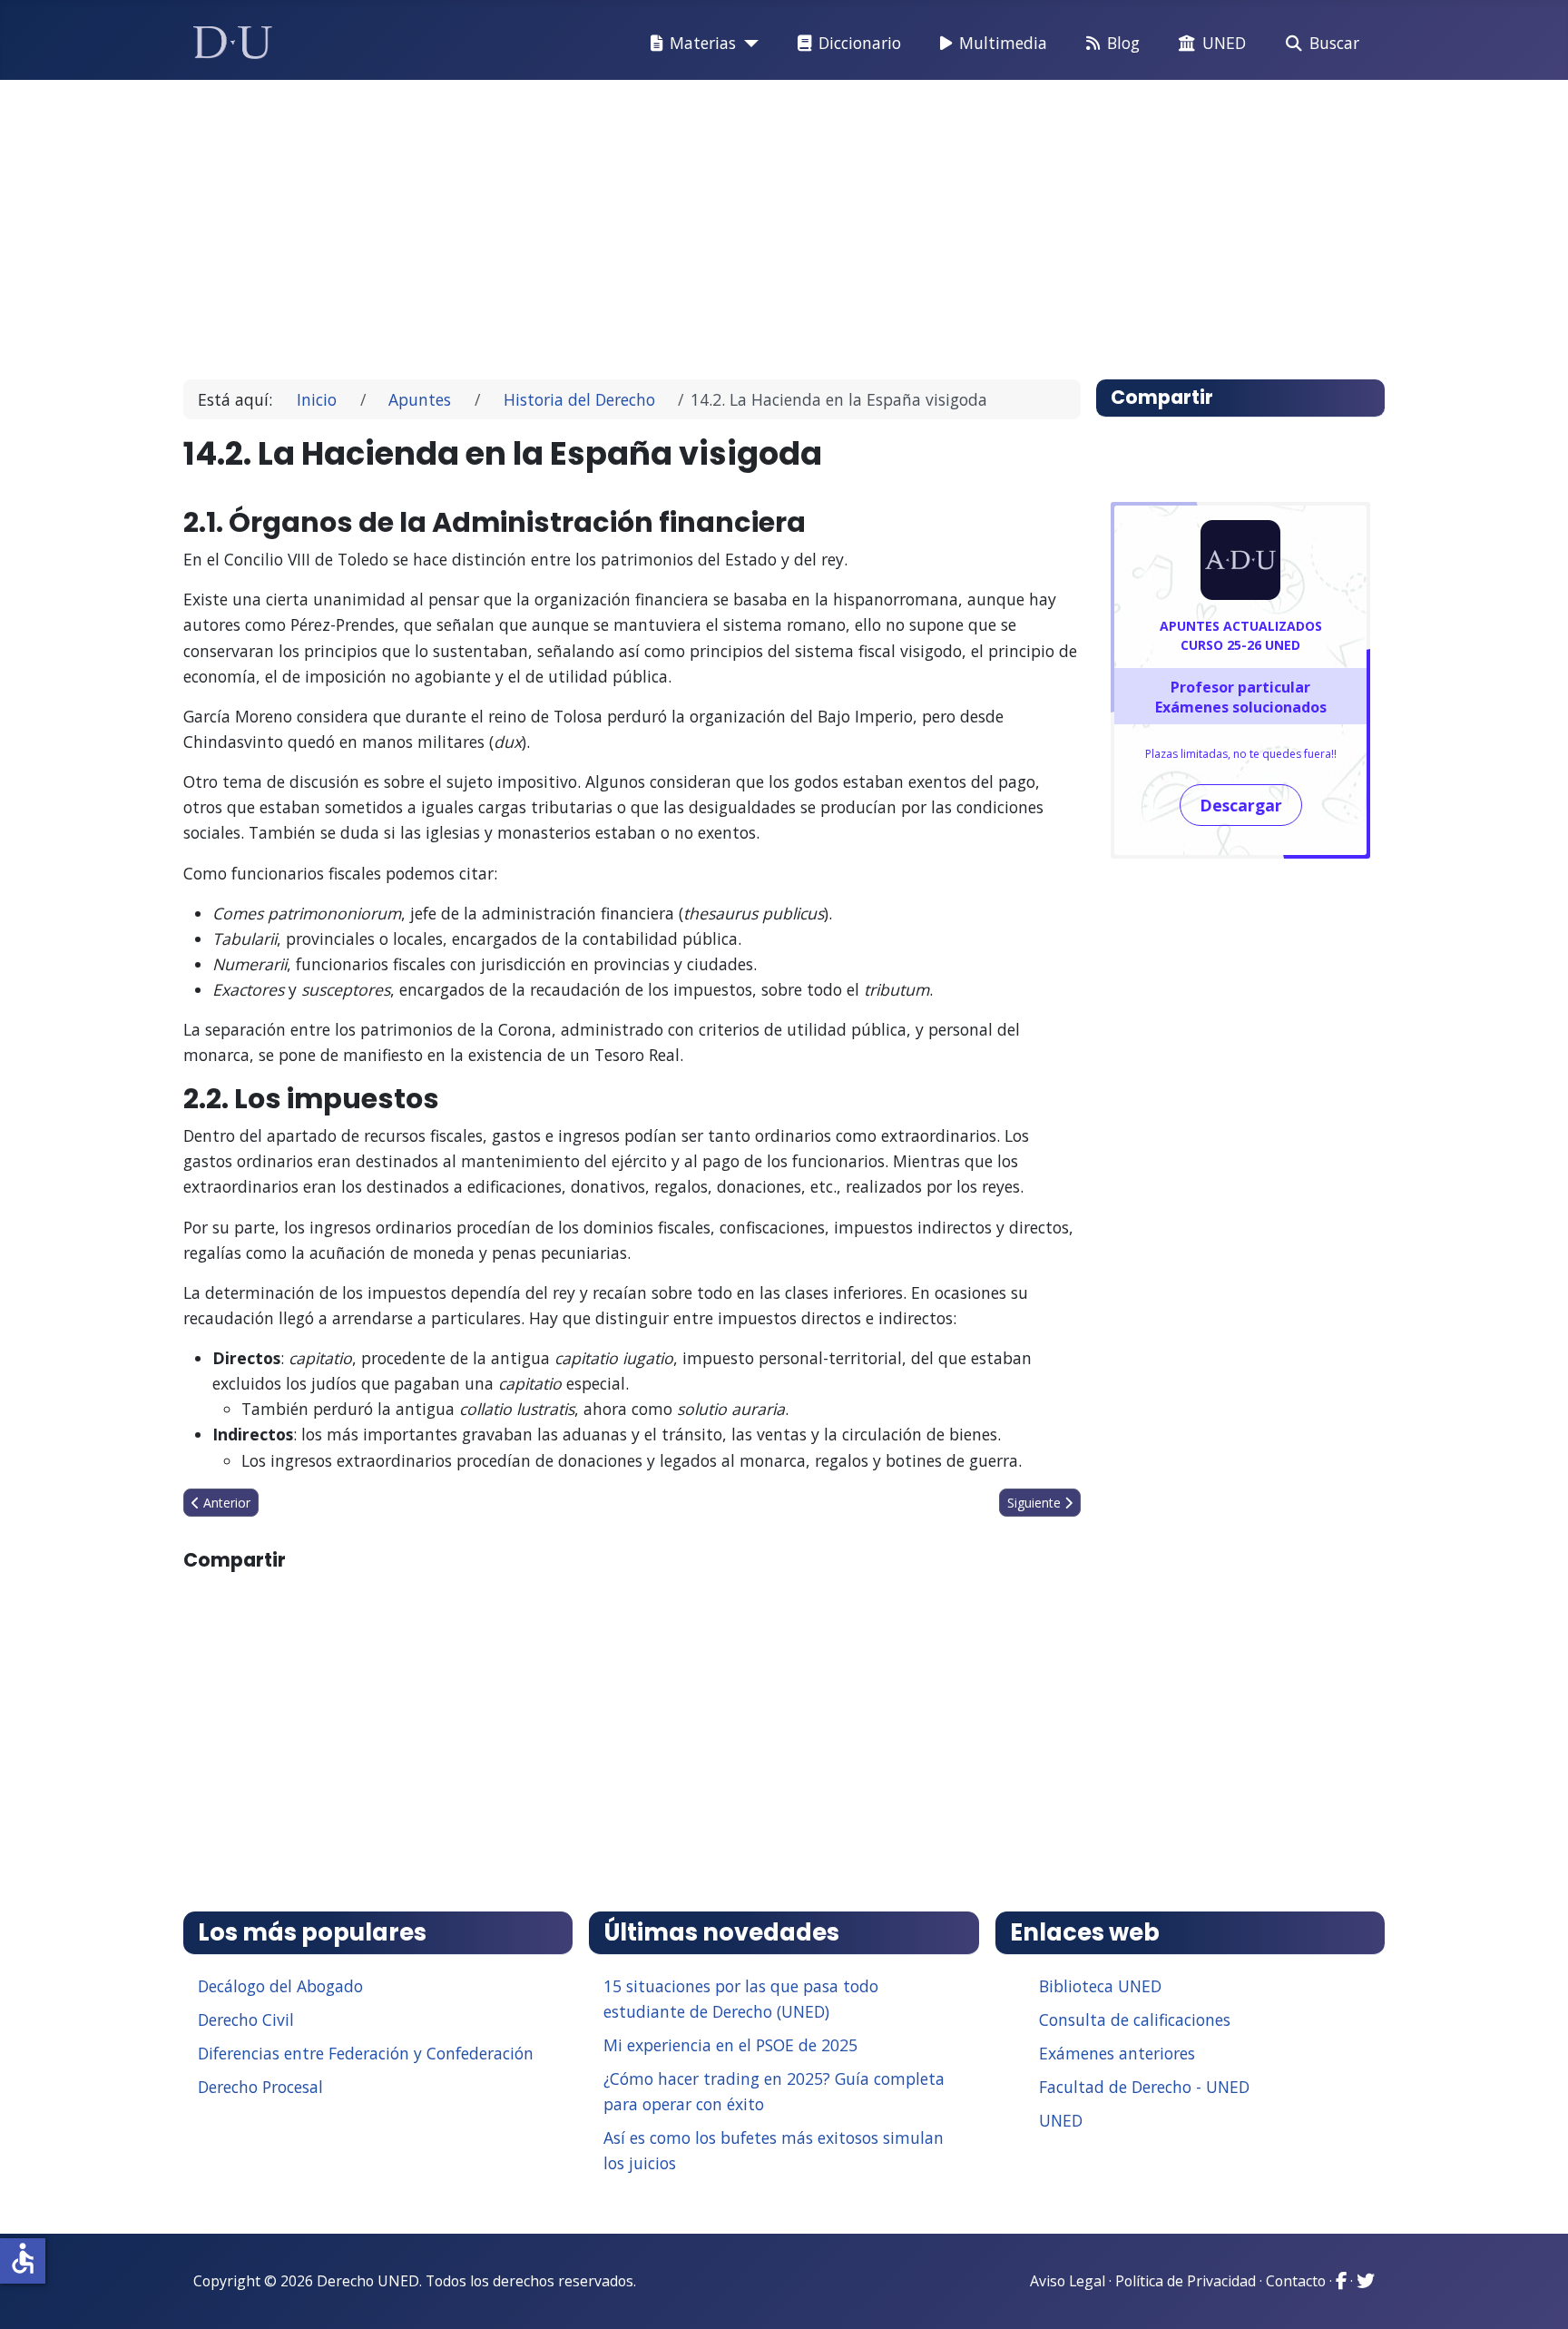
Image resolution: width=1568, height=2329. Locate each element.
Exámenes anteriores (1117, 2053)
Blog (1123, 43)
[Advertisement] (742, 221)
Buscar (1334, 43)
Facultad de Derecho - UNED (1144, 2087)
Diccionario (860, 43)
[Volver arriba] (1534, 2293)
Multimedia (1003, 43)
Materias (703, 43)
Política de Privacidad (1186, 2281)
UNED (1224, 43)
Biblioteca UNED (1100, 1986)
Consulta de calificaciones (1135, 2019)
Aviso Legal (1068, 2281)
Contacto (1296, 2281)
